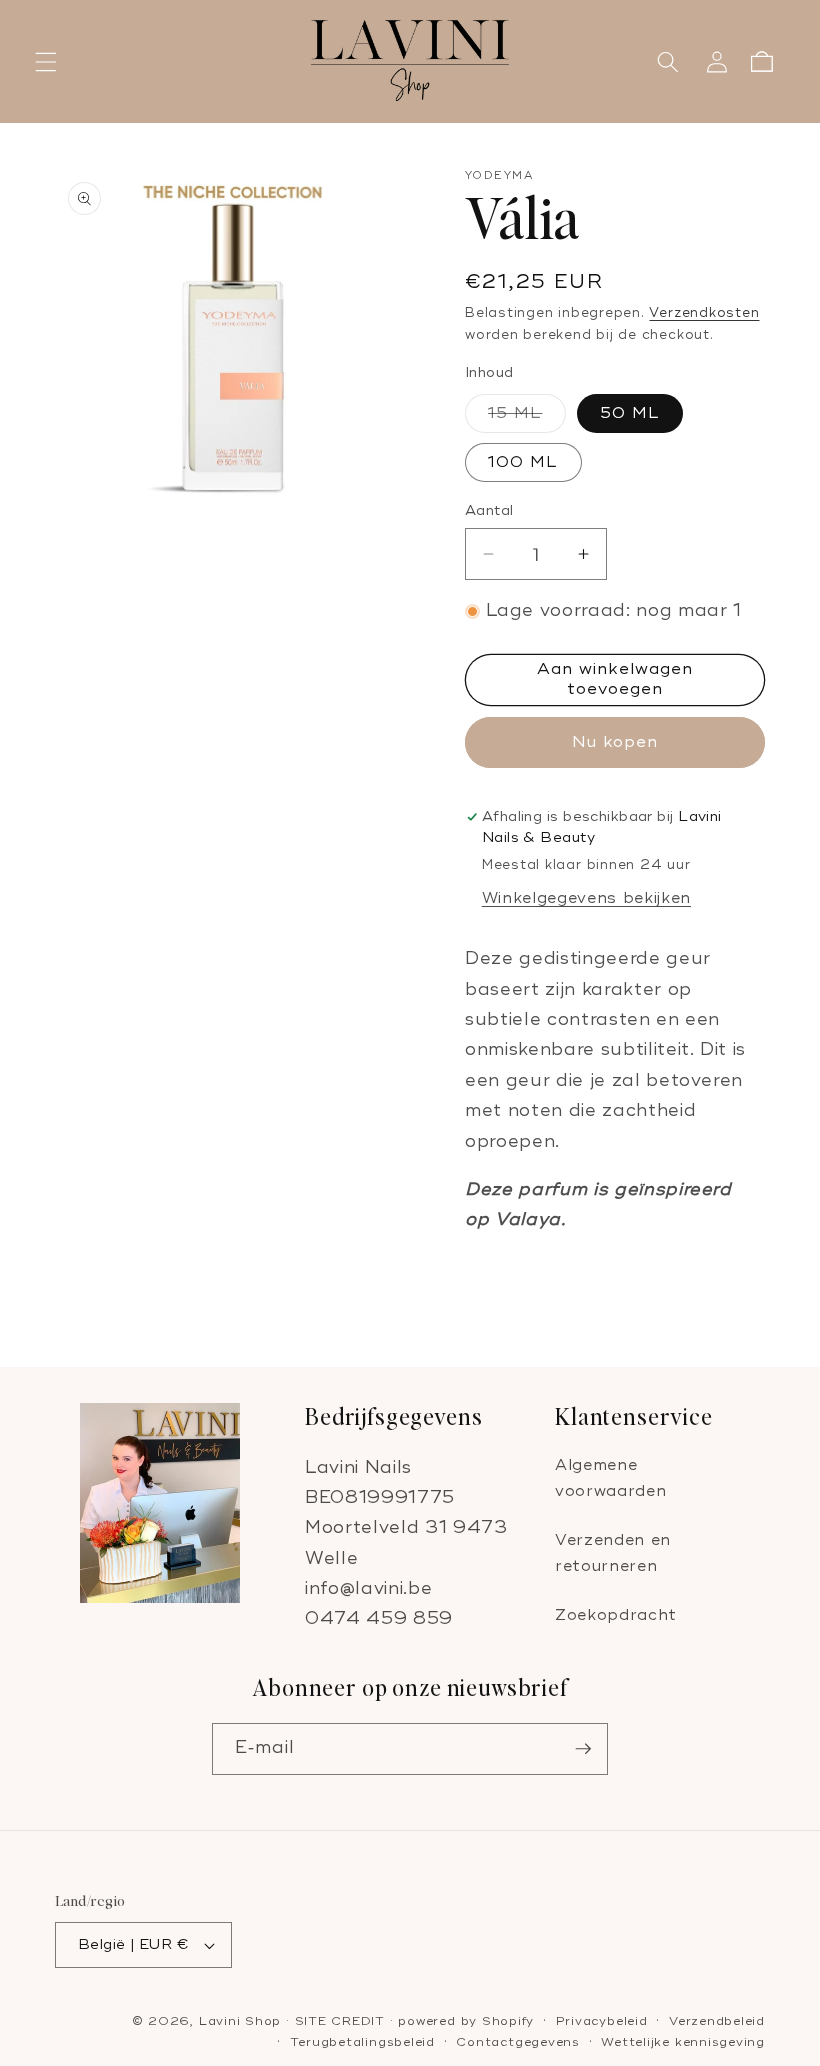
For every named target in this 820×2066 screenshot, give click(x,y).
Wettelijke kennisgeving (683, 2042)
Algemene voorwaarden (610, 1479)
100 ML (523, 462)
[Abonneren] (583, 1749)
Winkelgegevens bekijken (586, 898)
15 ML (527, 418)
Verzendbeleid (717, 2021)
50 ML (630, 413)
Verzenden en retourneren (613, 1554)
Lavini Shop (242, 2021)
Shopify (508, 2021)
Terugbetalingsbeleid (362, 2042)
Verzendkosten (704, 313)
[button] (46, 62)
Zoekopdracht (616, 1615)
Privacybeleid (602, 2021)
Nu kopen (615, 742)
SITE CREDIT (340, 2021)
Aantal (489, 510)
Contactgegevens (518, 2042)
